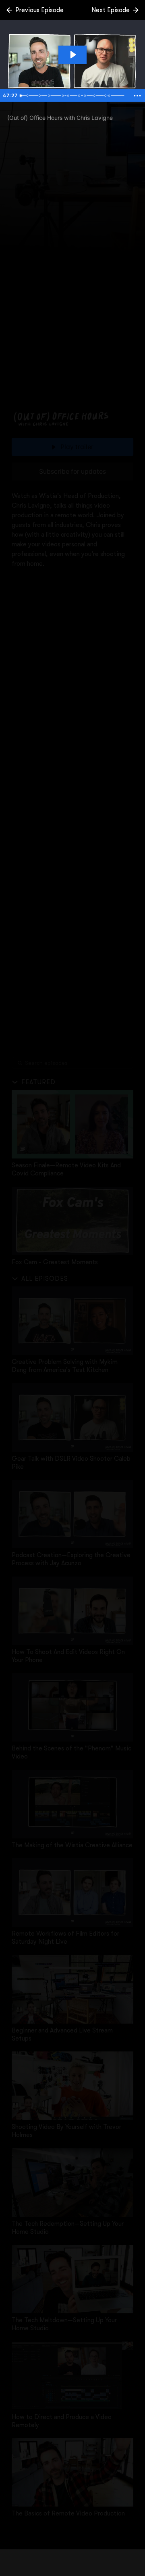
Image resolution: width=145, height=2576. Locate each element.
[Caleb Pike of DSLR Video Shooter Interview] (49, 96)
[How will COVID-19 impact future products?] (86, 96)
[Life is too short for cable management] (64, 96)
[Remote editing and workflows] (111, 96)
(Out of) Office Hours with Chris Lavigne (60, 118)
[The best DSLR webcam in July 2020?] (69, 96)
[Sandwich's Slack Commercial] (28, 96)
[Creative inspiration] (107, 96)
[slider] (74, 96)
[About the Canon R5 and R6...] (80, 96)
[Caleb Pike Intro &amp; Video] (40, 96)
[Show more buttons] (137, 96)
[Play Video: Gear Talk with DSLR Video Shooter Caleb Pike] (72, 55)
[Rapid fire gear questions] (96, 96)
